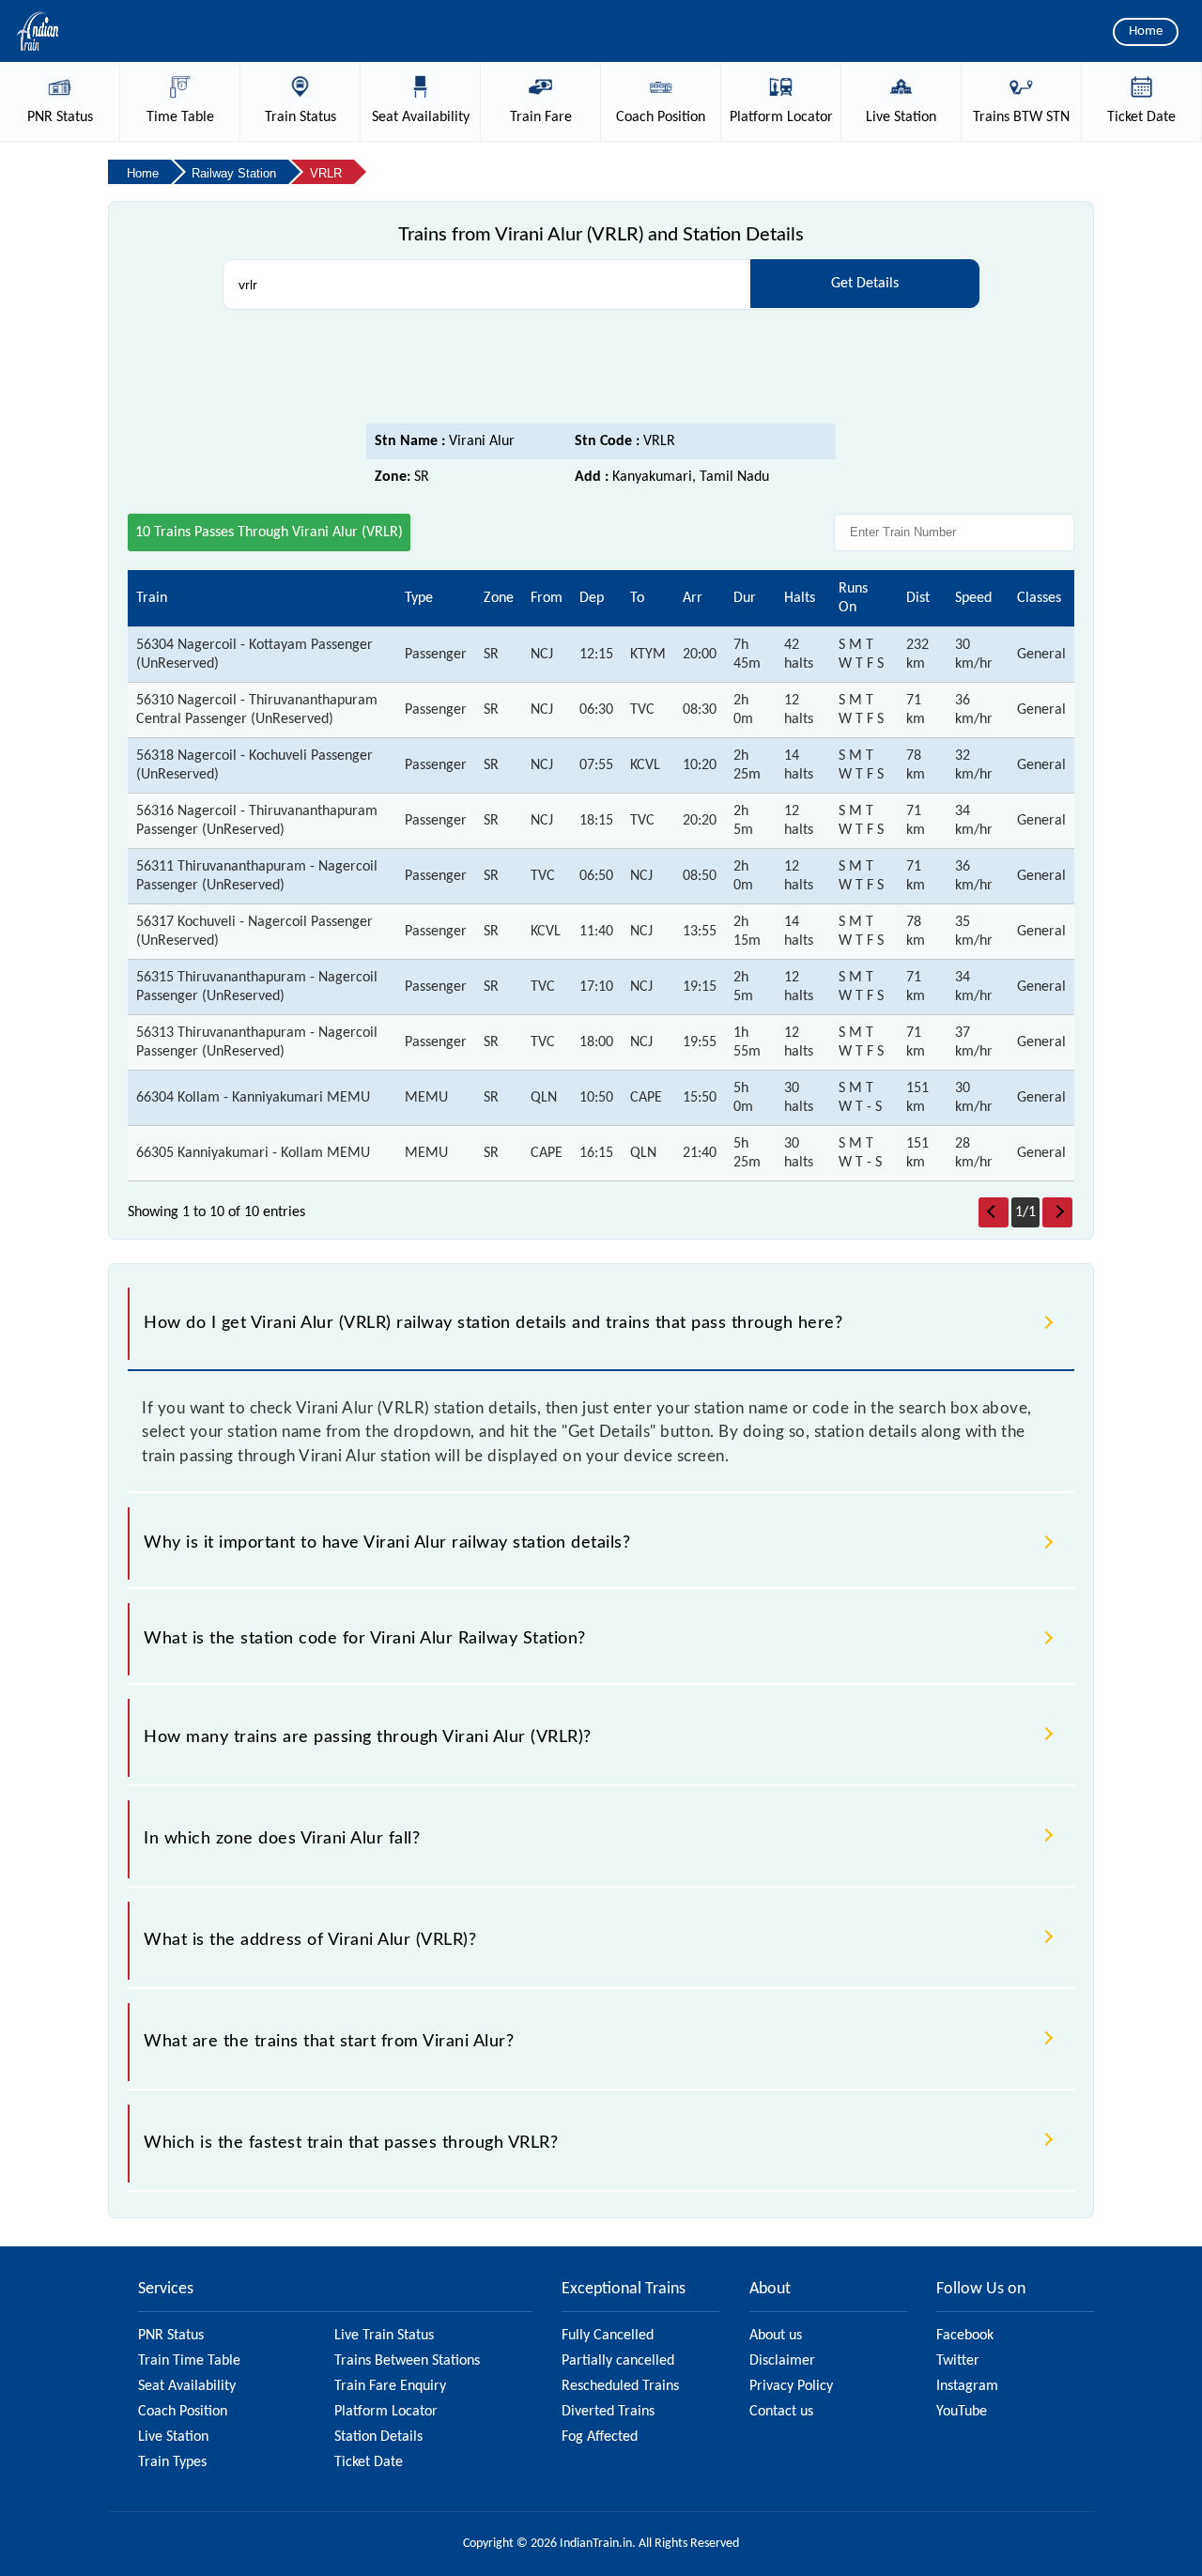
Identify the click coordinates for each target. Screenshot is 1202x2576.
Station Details (378, 2437)
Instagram (967, 2386)
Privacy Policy (791, 2386)
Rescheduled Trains (620, 2386)
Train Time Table (189, 2361)
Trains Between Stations (407, 2361)
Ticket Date (369, 2462)
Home (1146, 31)
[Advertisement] (601, 372)
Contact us (781, 2412)
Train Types (172, 2462)
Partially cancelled (618, 2361)
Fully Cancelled (608, 2336)
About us (776, 2336)
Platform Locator (386, 2412)
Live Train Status (384, 2336)
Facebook (965, 2336)
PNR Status (171, 2336)
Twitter (958, 2361)
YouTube (962, 2412)
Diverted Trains (608, 2412)
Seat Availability (187, 2386)
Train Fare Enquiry (390, 2386)
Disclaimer (782, 2361)
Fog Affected (600, 2437)
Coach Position (183, 2412)
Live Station (173, 2437)
